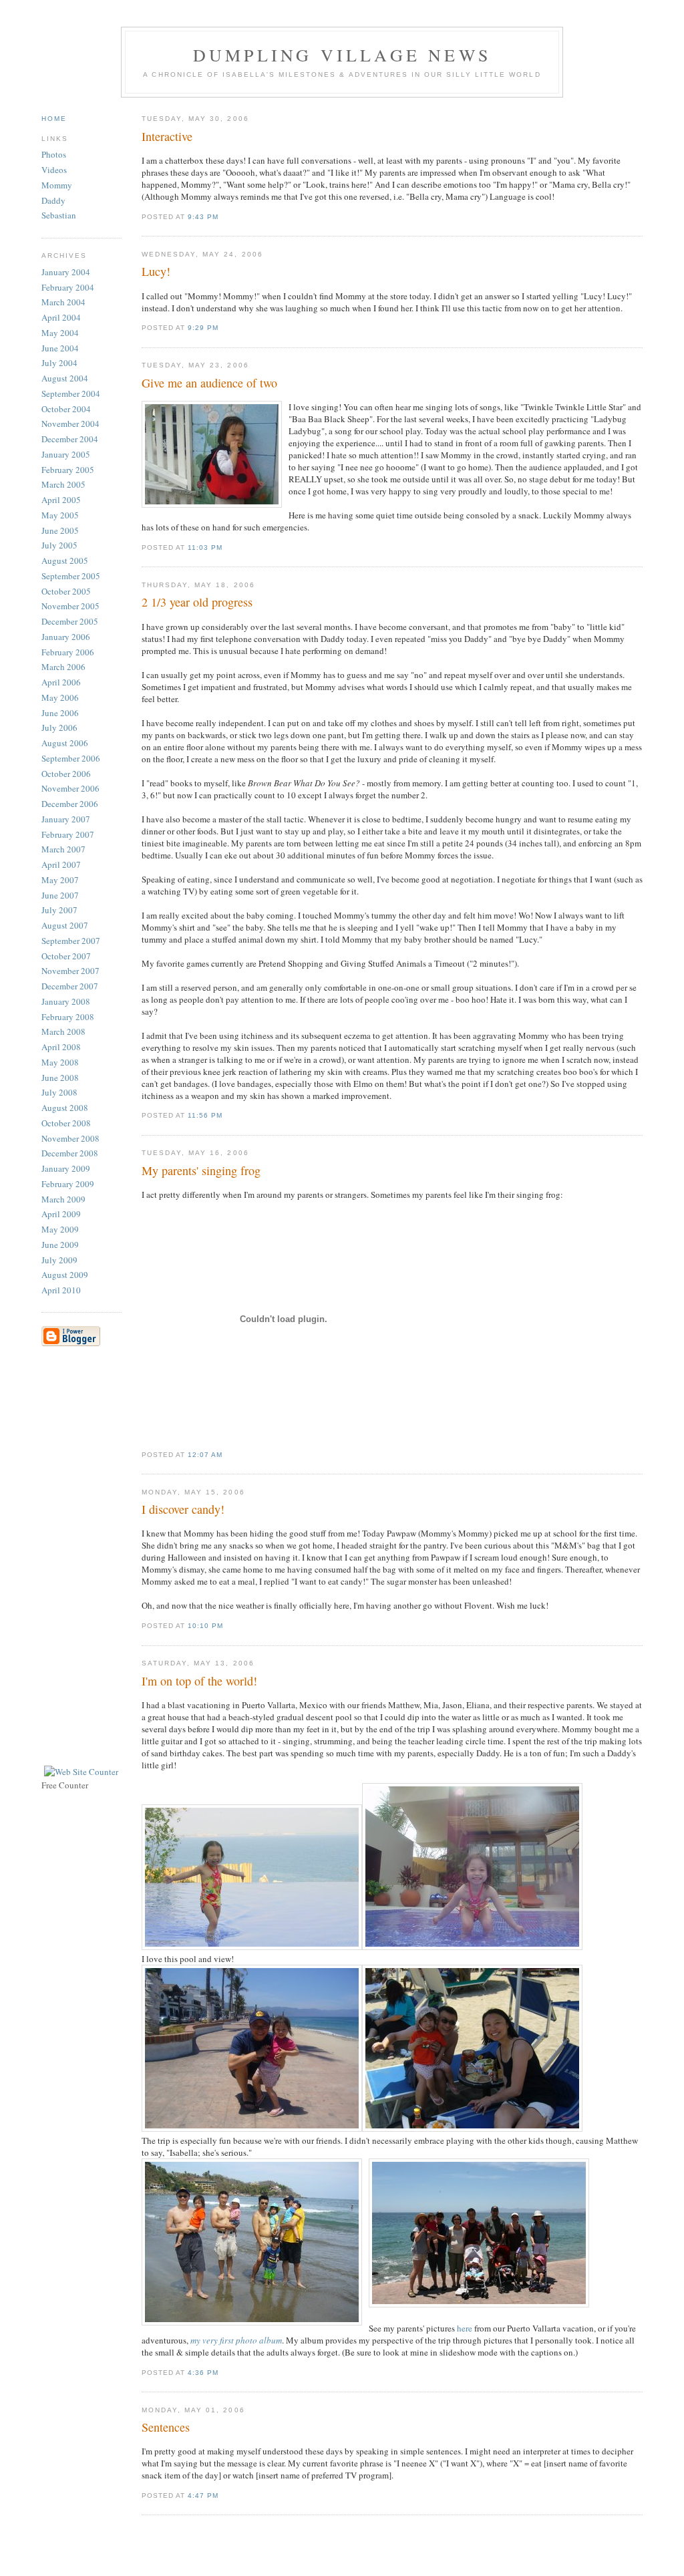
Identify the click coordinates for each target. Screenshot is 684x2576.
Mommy (57, 185)
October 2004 (66, 409)
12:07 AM (205, 1455)
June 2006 (60, 713)
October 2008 (66, 1123)
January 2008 (66, 1001)
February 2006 (68, 652)
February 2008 (68, 1017)
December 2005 (70, 621)
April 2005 (61, 500)
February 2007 (68, 834)
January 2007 (66, 819)
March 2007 (63, 849)
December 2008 (70, 1153)
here (465, 2328)
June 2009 (60, 1245)
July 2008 (59, 1092)
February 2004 (68, 287)
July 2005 (59, 545)
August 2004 (65, 378)
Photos (54, 154)
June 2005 (60, 530)
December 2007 (70, 986)
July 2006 (59, 728)
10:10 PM (205, 1626)
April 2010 (61, 1290)
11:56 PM (205, 1115)
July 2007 (59, 910)
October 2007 (66, 956)
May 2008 (60, 1062)
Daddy (53, 200)
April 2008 (61, 1047)
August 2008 (65, 1108)
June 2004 (60, 348)
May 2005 (60, 515)
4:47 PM (203, 2495)
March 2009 (63, 1199)
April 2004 (61, 317)
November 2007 (70, 971)
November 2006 (70, 788)
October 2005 (66, 591)
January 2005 (66, 454)
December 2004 (70, 439)
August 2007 (65, 925)
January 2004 (66, 272)
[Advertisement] (88, 1559)
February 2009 (68, 1184)
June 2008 (60, 1078)
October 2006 (66, 774)
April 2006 (61, 682)
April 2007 (61, 864)
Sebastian (59, 215)
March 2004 (63, 302)
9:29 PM (203, 328)
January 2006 (66, 637)
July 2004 (59, 363)
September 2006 (71, 758)
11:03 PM (205, 547)
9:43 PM (203, 217)
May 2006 (60, 697)
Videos (54, 170)
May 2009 (60, 1229)
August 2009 (65, 1275)
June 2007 (60, 895)
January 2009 (66, 1168)
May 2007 (60, 880)
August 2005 (65, 560)
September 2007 (71, 941)
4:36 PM (203, 2373)
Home (54, 119)
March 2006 (63, 667)
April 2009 (61, 1214)
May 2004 (60, 333)
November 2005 (70, 606)
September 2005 (71, 576)
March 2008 (63, 1031)
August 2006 (65, 743)
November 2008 (70, 1138)
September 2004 (71, 393)
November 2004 (70, 424)
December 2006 (70, 804)
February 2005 (68, 470)
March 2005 (63, 484)
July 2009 (59, 1260)
